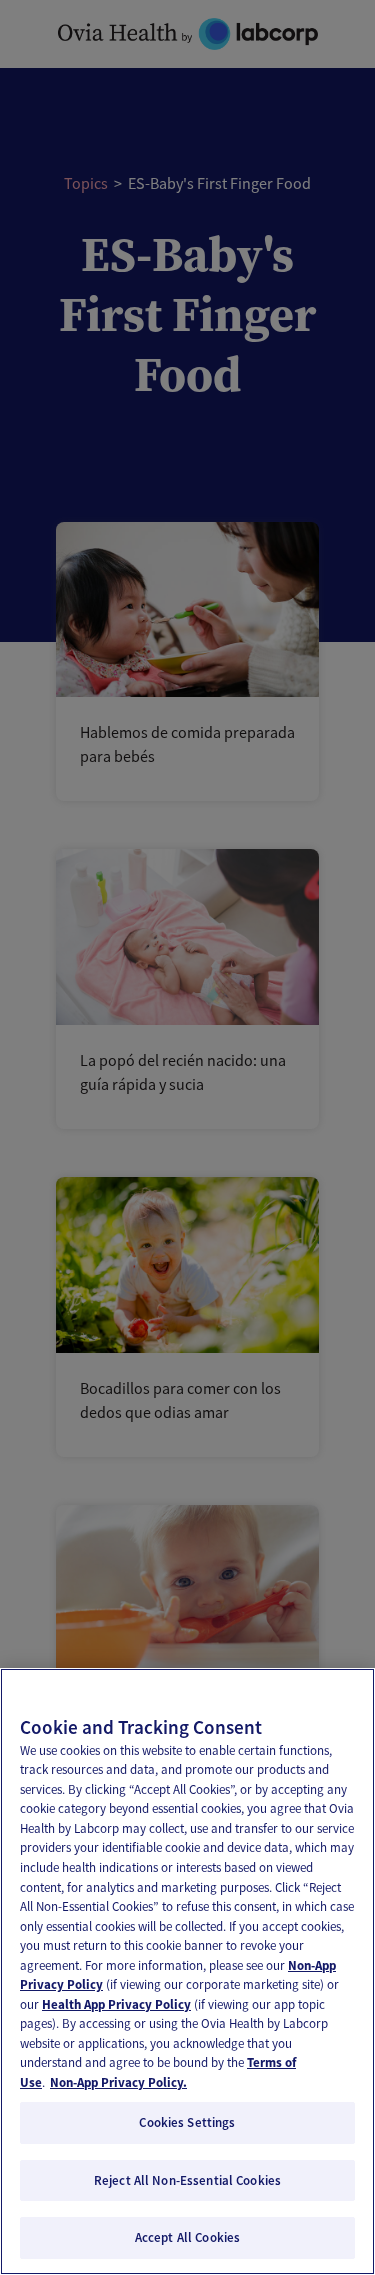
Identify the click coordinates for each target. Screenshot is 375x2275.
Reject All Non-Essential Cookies (187, 2180)
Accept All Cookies (187, 2237)
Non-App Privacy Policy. (118, 2082)
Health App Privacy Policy (116, 2004)
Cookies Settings (187, 2122)
